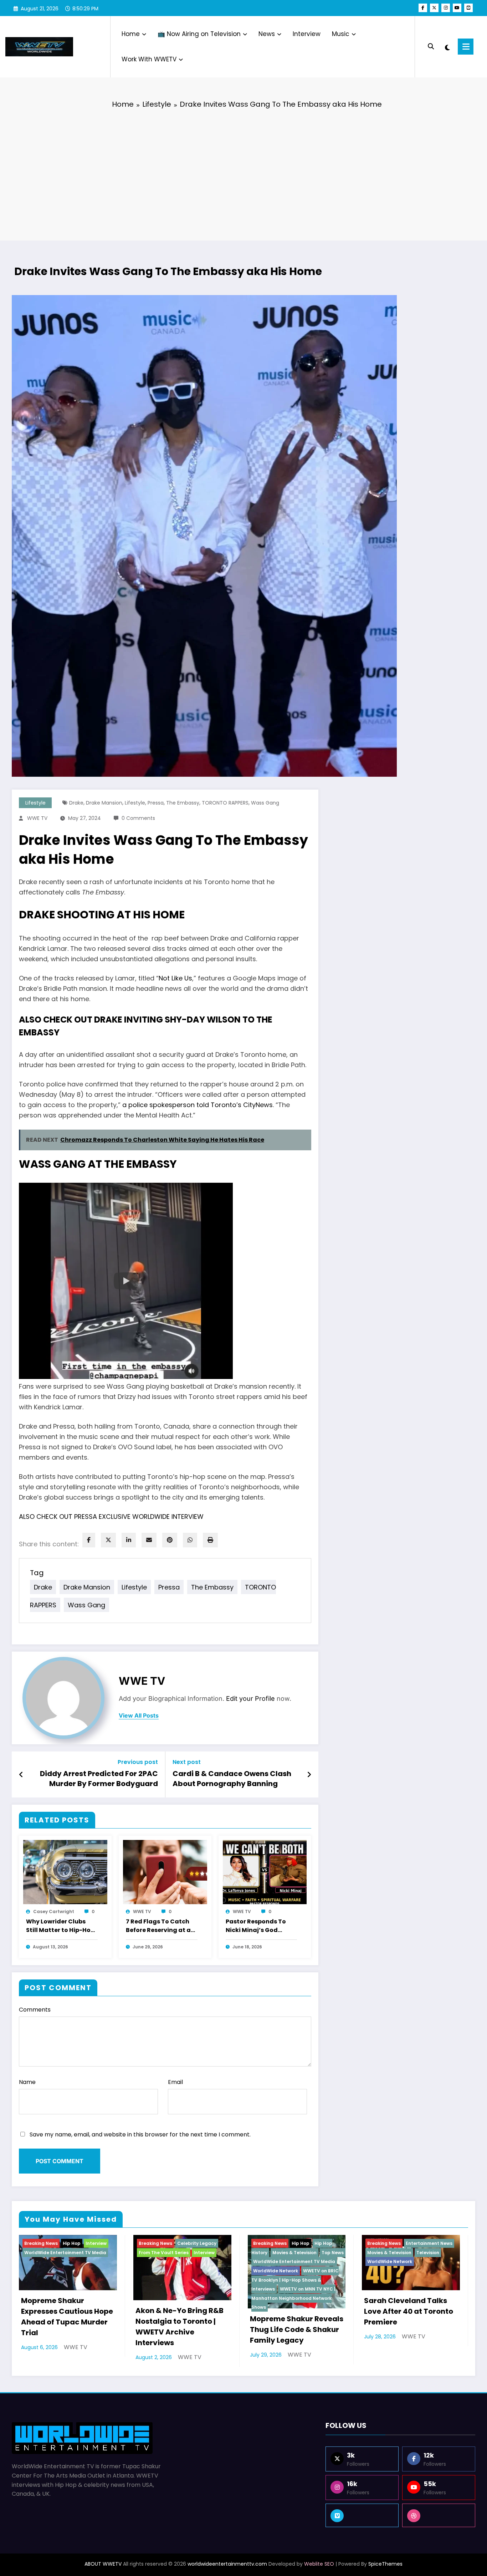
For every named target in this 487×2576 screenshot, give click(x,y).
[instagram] (446, 8)
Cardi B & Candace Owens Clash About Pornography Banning (232, 1779)
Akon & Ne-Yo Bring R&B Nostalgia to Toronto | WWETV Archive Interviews (180, 2327)
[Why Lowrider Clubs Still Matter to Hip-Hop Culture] (65, 1872)
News (267, 34)
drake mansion (104, 803)
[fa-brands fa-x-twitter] (434, 8)
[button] (126, 1281)
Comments (35, 2010)
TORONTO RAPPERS (225, 803)
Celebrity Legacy (197, 2243)
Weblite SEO (319, 2564)
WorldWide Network (276, 2271)
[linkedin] (129, 1540)
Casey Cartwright (54, 1911)
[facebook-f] (423, 8)
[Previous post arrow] (21, 1775)
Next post (187, 1762)
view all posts (139, 1716)
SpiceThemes (385, 2564)
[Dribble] (439, 2515)
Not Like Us (175, 978)
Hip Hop (72, 2243)
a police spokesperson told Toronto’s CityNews (198, 1105)
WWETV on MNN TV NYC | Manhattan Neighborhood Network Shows (293, 2298)
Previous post (138, 1762)
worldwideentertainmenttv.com (227, 2564)
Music (341, 34)
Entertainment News (429, 2243)
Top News (333, 2253)
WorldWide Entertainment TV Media (65, 2253)
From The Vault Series (164, 2253)
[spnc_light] (447, 47)
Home (131, 34)
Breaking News (41, 2243)
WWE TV (37, 818)
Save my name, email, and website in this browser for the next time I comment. (140, 2134)
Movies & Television (294, 2253)
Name (27, 2082)
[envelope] (149, 1540)
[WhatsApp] (190, 1540)
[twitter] (108, 1540)
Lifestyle (35, 803)
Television (428, 2253)
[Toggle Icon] (466, 47)
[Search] (431, 47)
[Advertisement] (243, 169)
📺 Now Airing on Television (199, 34)
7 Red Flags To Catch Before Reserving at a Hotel (158, 1926)
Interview (307, 34)
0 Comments (138, 818)
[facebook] (89, 1540)
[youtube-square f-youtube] (468, 8)
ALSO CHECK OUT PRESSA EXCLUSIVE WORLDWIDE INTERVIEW (111, 1517)
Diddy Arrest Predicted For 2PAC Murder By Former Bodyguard (99, 1779)
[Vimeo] (362, 2515)
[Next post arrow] (309, 1775)
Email (175, 2082)
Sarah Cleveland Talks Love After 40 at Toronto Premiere (409, 2311)
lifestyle (135, 803)
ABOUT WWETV (103, 2564)
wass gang (265, 803)
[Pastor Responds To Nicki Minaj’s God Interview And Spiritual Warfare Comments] (265, 1872)
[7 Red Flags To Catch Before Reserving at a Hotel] (165, 1872)
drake (76, 803)
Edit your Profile (250, 1698)
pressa (156, 803)
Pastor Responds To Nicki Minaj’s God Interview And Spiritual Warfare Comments (260, 1926)
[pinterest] (170, 1540)
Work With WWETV (149, 59)
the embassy (183, 803)
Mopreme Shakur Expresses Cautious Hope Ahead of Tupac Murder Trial (67, 2317)
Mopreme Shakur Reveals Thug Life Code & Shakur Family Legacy (297, 2329)
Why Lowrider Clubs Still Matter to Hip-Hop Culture (60, 1926)
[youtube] (457, 8)
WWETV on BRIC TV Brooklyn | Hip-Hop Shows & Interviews (295, 2280)
